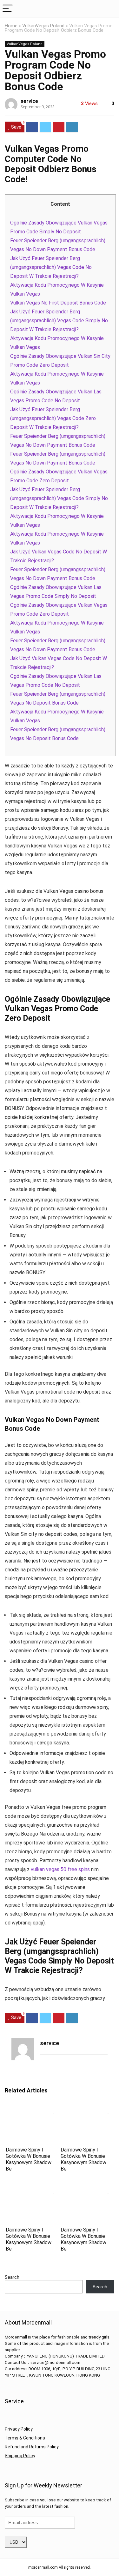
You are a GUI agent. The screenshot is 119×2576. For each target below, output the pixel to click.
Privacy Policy (19, 2429)
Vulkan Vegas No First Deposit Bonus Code (58, 303)
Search (12, 2277)
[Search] (109, 9)
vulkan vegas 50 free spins (60, 1869)
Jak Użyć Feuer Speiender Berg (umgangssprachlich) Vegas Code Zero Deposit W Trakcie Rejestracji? (53, 418)
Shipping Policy (20, 2456)
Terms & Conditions (25, 2438)
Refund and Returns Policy (32, 2447)
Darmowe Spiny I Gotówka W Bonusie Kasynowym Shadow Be (29, 2159)
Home (11, 26)
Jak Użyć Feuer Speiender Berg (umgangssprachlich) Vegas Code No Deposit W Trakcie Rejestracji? (51, 267)
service (29, 101)
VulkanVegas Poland (43, 26)
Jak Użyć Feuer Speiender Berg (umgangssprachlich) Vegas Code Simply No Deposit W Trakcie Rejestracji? (59, 321)
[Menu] (8, 9)
